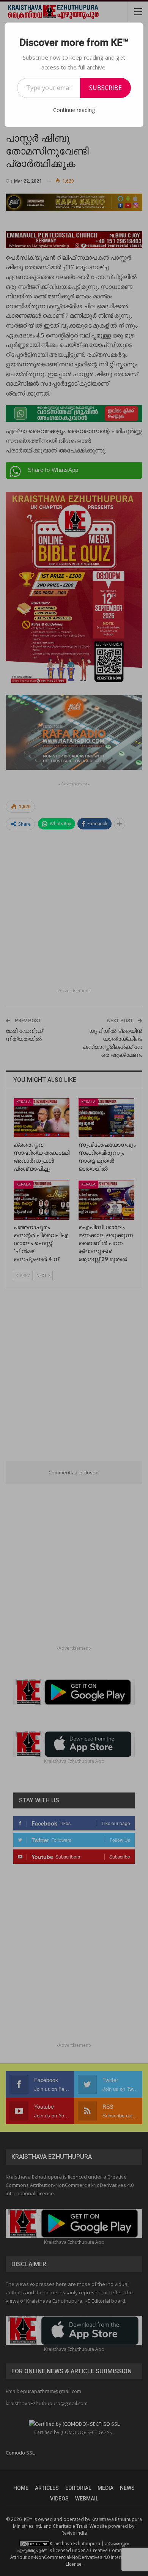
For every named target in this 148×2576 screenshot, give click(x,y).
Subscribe (105, 88)
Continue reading (74, 110)
